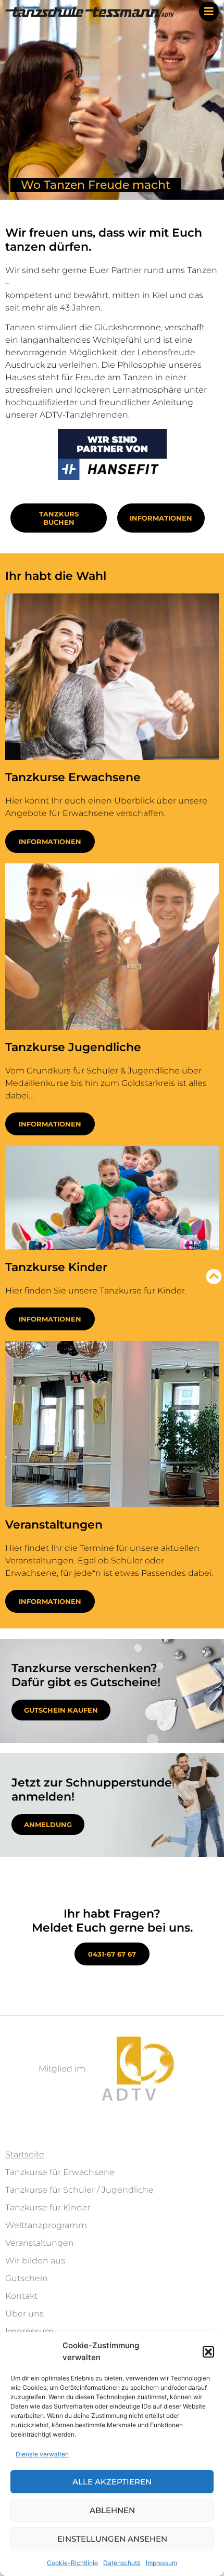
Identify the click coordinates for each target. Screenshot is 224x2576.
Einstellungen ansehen (112, 2539)
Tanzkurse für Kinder (48, 2208)
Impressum (161, 2563)
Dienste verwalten (42, 2454)
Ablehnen (112, 2510)
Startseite (25, 2154)
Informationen (50, 842)
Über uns (24, 2314)
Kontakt (21, 2296)
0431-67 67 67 (112, 1954)
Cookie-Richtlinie (72, 2563)
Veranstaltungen (40, 2243)
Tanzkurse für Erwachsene (60, 2172)
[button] (208, 2352)
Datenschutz (122, 2563)
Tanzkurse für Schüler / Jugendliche (79, 2190)
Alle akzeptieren (112, 2482)
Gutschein (27, 2278)
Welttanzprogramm (46, 2225)
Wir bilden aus (35, 2261)
